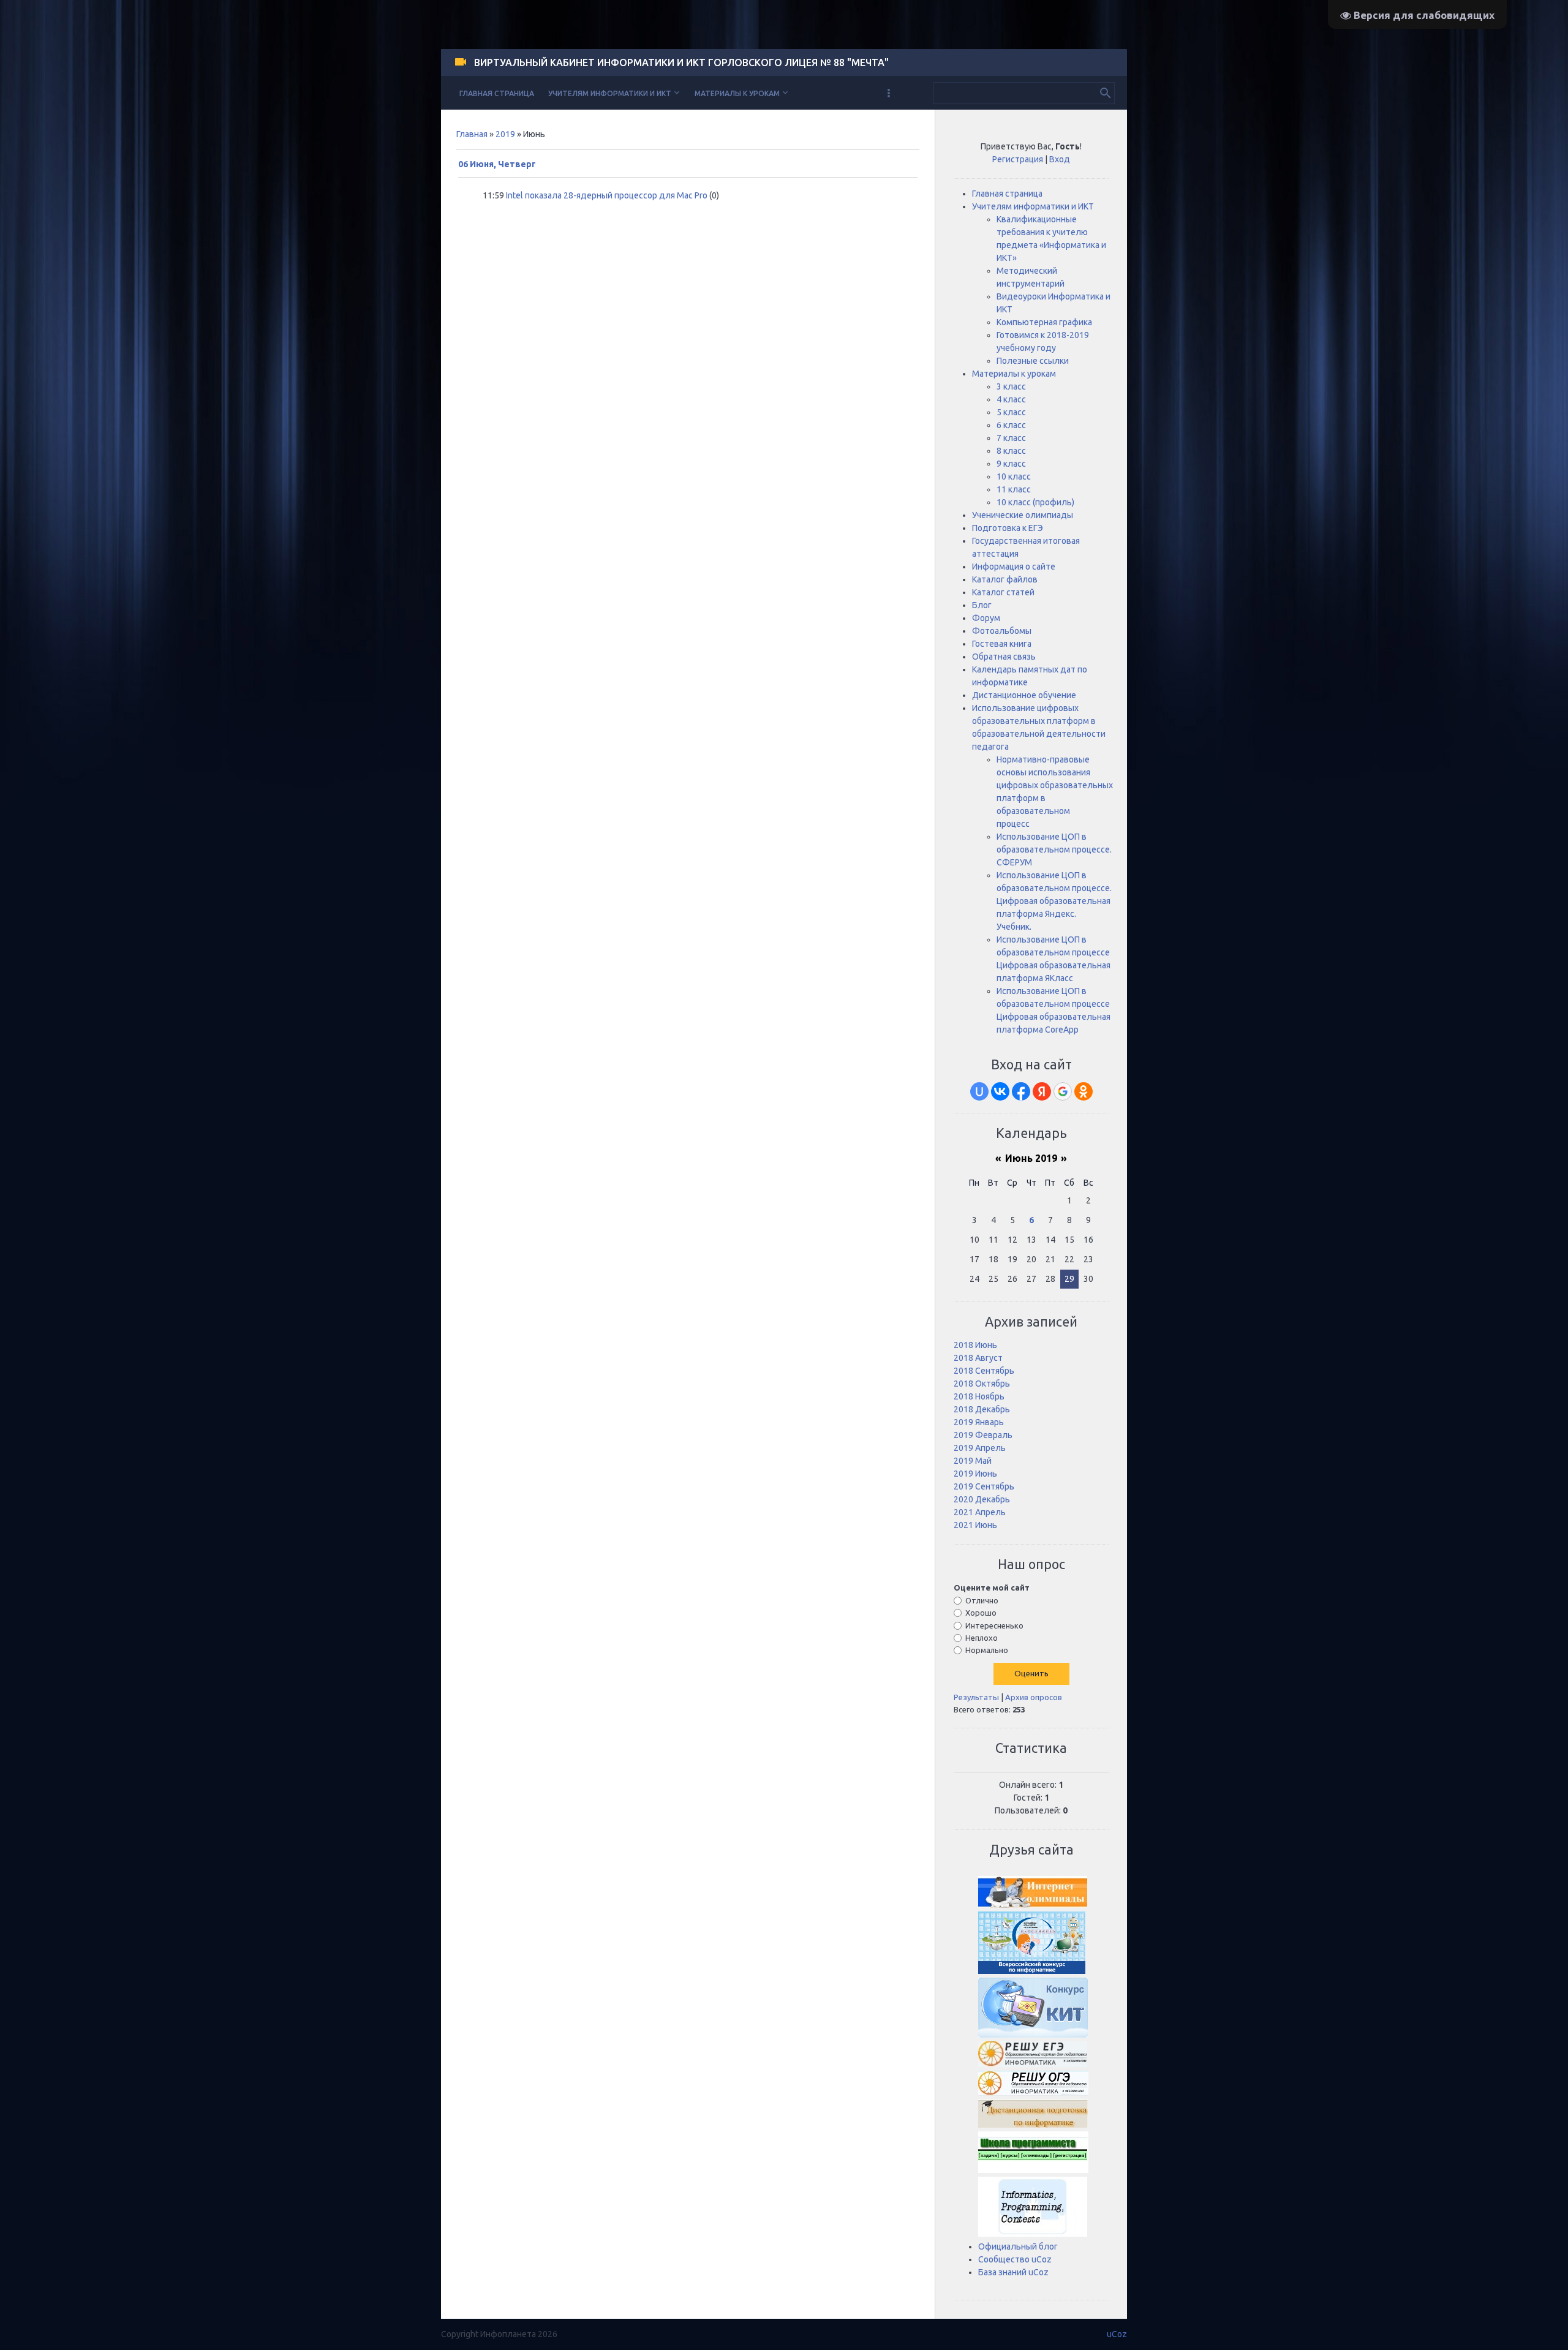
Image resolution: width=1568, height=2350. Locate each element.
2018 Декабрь (982, 1409)
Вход (1060, 159)
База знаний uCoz (1013, 2272)
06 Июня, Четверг (497, 164)
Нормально (987, 1650)
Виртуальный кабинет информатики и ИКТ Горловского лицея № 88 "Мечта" (681, 62)
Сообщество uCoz (1015, 2259)
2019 (505, 134)
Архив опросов (1034, 1697)
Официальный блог (1018, 2246)
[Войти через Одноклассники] (1084, 1091)
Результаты (976, 1697)
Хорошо (981, 1613)
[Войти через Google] (1063, 1091)
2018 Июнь (975, 1345)
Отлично (982, 1600)
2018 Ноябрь (979, 1396)
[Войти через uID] (979, 1091)
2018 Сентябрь (984, 1371)
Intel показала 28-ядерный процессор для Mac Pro (607, 195)
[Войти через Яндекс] (1042, 1091)
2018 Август (978, 1358)
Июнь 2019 (1031, 1158)
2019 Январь (979, 1422)
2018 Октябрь (982, 1384)
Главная (472, 134)
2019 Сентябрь (984, 1486)
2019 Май (973, 1461)
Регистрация (1018, 159)
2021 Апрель (980, 1512)
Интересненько (994, 1625)
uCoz (1117, 2334)
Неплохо (982, 1638)
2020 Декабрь (982, 1499)
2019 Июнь (975, 1474)
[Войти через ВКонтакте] (1000, 1091)
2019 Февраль (983, 1435)
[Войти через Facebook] (1021, 1091)
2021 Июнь (975, 1525)
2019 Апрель (980, 1448)
